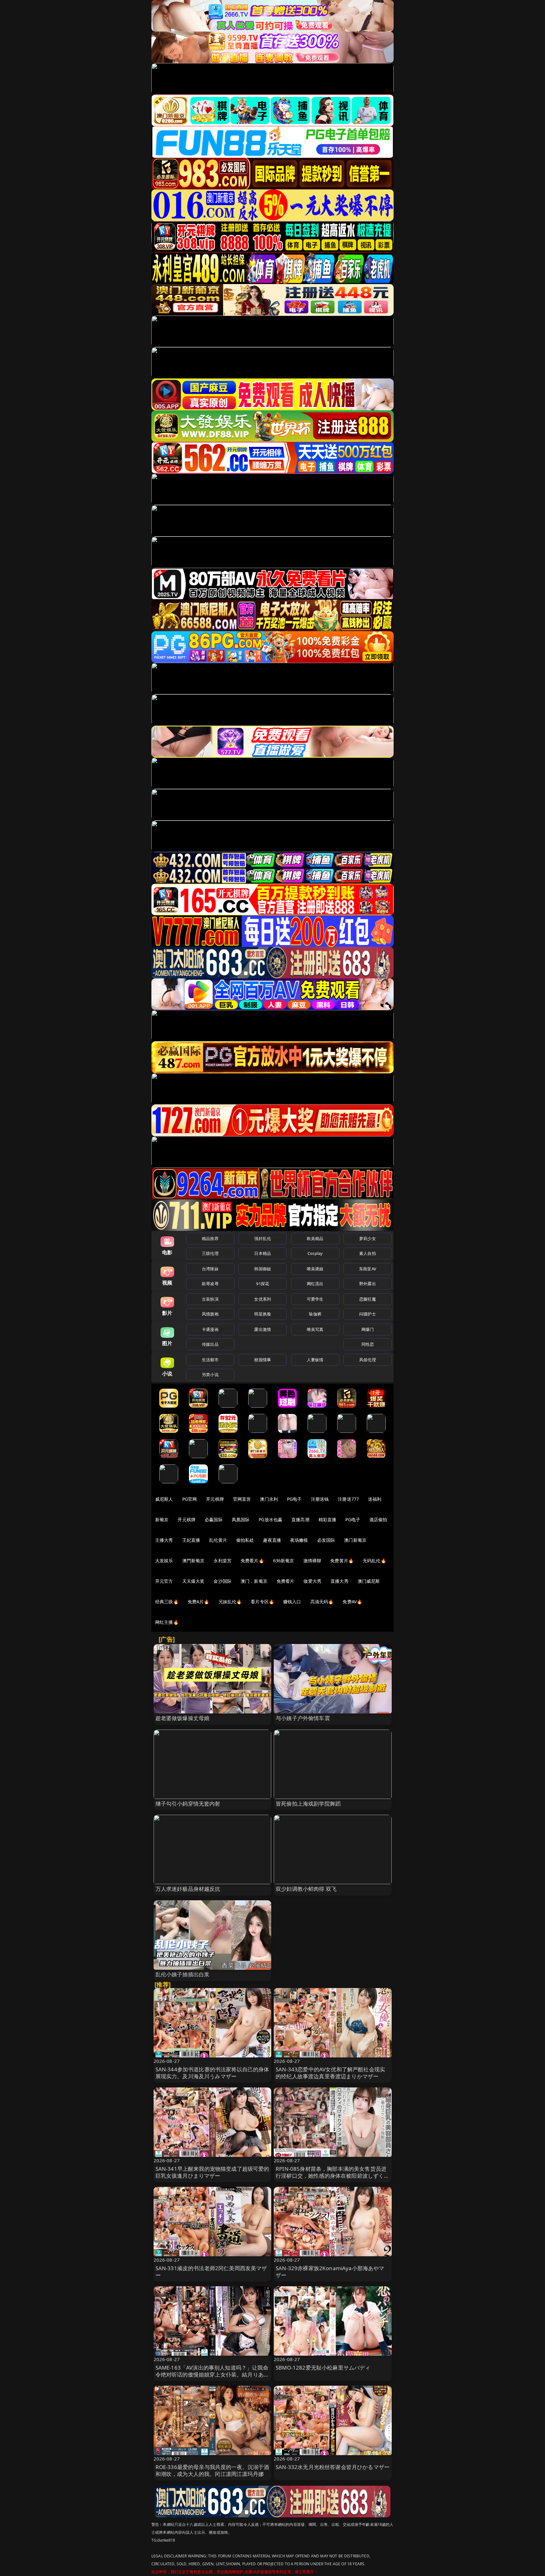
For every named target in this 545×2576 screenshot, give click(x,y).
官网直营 (242, 1499)
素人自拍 (368, 1253)
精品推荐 (210, 1238)
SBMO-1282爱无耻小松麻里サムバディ (323, 2368)
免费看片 (286, 1581)
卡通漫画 (210, 1329)
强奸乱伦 (263, 1238)
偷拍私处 (245, 1540)
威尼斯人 (164, 1499)
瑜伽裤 (315, 1314)
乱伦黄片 (218, 1540)
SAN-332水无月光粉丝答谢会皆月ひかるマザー (333, 2467)
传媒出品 (210, 1344)
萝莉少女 (368, 1238)
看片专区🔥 (262, 1602)
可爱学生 (315, 1299)
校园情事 (263, 1360)
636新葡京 (284, 1561)
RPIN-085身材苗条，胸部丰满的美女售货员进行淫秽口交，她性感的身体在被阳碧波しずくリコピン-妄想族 (333, 2176)
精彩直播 (328, 1519)
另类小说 (210, 1374)
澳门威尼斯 (369, 1581)
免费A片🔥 (199, 1602)
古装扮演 (210, 1299)
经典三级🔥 (167, 1602)
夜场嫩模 (299, 1540)
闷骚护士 (368, 1314)
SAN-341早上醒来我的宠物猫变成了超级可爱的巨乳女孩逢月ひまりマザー (212, 2172)
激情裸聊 (312, 1561)
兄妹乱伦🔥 (230, 1602)
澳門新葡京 (193, 1561)
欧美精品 (315, 1238)
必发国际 (326, 1540)
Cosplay (315, 1253)
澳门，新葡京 (254, 1581)
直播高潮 (300, 1519)
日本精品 (263, 1253)
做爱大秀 (312, 1581)
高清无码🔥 (322, 1602)
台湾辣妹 (210, 1269)
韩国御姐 (263, 1269)
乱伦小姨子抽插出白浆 (183, 1974)
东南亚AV (368, 1269)
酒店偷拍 (378, 1519)
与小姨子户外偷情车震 (303, 1718)
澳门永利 (269, 1499)
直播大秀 (340, 1581)
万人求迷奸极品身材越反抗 (188, 1889)
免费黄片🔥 (342, 1561)
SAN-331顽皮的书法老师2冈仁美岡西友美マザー (211, 2272)
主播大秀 (164, 1540)
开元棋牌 (215, 1499)
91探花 (263, 1284)
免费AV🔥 (352, 1602)
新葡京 (162, 1519)
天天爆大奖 (193, 1581)
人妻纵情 (315, 1360)
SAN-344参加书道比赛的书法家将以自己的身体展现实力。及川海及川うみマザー (212, 2073)
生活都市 (210, 1360)
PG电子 (294, 1499)
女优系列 (263, 1299)
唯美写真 (315, 1329)
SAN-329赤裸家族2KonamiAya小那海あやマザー (330, 2272)
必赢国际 (214, 1519)
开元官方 (164, 1581)
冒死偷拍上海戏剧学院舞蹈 (308, 1804)
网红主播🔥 (167, 1622)
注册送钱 (320, 1499)
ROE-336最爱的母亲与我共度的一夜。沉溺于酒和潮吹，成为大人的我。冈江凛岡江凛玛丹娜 (212, 2470)
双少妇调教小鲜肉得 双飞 (306, 1889)
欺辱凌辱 (210, 1284)
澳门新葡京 (355, 1540)
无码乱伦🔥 (374, 1561)
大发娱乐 (164, 1561)
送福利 (375, 1499)
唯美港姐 (315, 1269)
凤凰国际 (241, 1519)
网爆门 (368, 1329)
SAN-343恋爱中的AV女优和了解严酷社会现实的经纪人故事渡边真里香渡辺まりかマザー (330, 2073)
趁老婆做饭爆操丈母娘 (183, 1718)
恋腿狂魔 (368, 1299)
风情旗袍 (210, 1314)
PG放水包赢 (270, 1519)
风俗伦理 (368, 1360)
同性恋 (368, 1344)
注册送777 (348, 1499)
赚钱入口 (292, 1602)
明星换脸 (263, 1314)
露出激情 (263, 1329)
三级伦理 (210, 1253)
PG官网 (190, 1499)
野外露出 (368, 1284)
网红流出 (315, 1284)
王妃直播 (191, 1540)
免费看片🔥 (252, 1561)
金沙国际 (223, 1581)
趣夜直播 (272, 1540)
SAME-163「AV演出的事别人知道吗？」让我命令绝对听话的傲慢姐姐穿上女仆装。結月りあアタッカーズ (212, 2374)
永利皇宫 (223, 1561)
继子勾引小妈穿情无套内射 (188, 1804)
